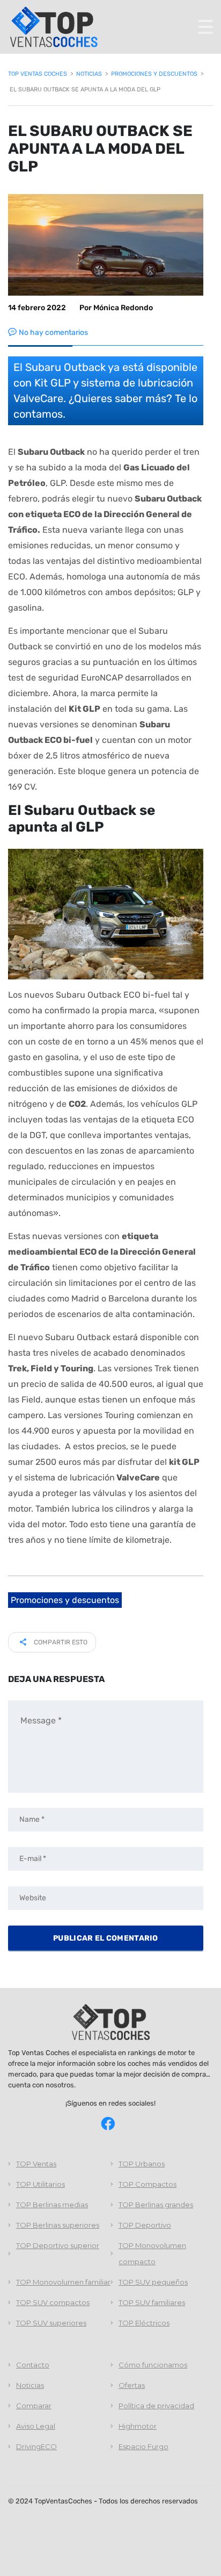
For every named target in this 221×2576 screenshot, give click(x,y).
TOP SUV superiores (51, 2323)
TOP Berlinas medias (52, 2205)
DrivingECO (36, 2446)
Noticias (30, 2385)
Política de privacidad (156, 2406)
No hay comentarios (53, 332)
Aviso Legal (36, 2426)
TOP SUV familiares (152, 2302)
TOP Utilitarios (40, 2184)
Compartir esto (60, 1642)
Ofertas (132, 2385)
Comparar (34, 2406)
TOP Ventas (36, 2164)
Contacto (33, 2365)
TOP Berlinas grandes (156, 2205)
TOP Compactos (148, 2184)
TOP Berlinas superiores (58, 2225)
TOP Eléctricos (144, 2323)
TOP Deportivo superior (58, 2245)
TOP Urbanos (142, 2164)
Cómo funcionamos (153, 2365)
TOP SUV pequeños (153, 2282)
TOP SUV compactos (53, 2302)
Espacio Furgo (143, 2446)
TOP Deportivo (145, 2225)
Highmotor (138, 2426)
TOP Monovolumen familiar (63, 2282)
